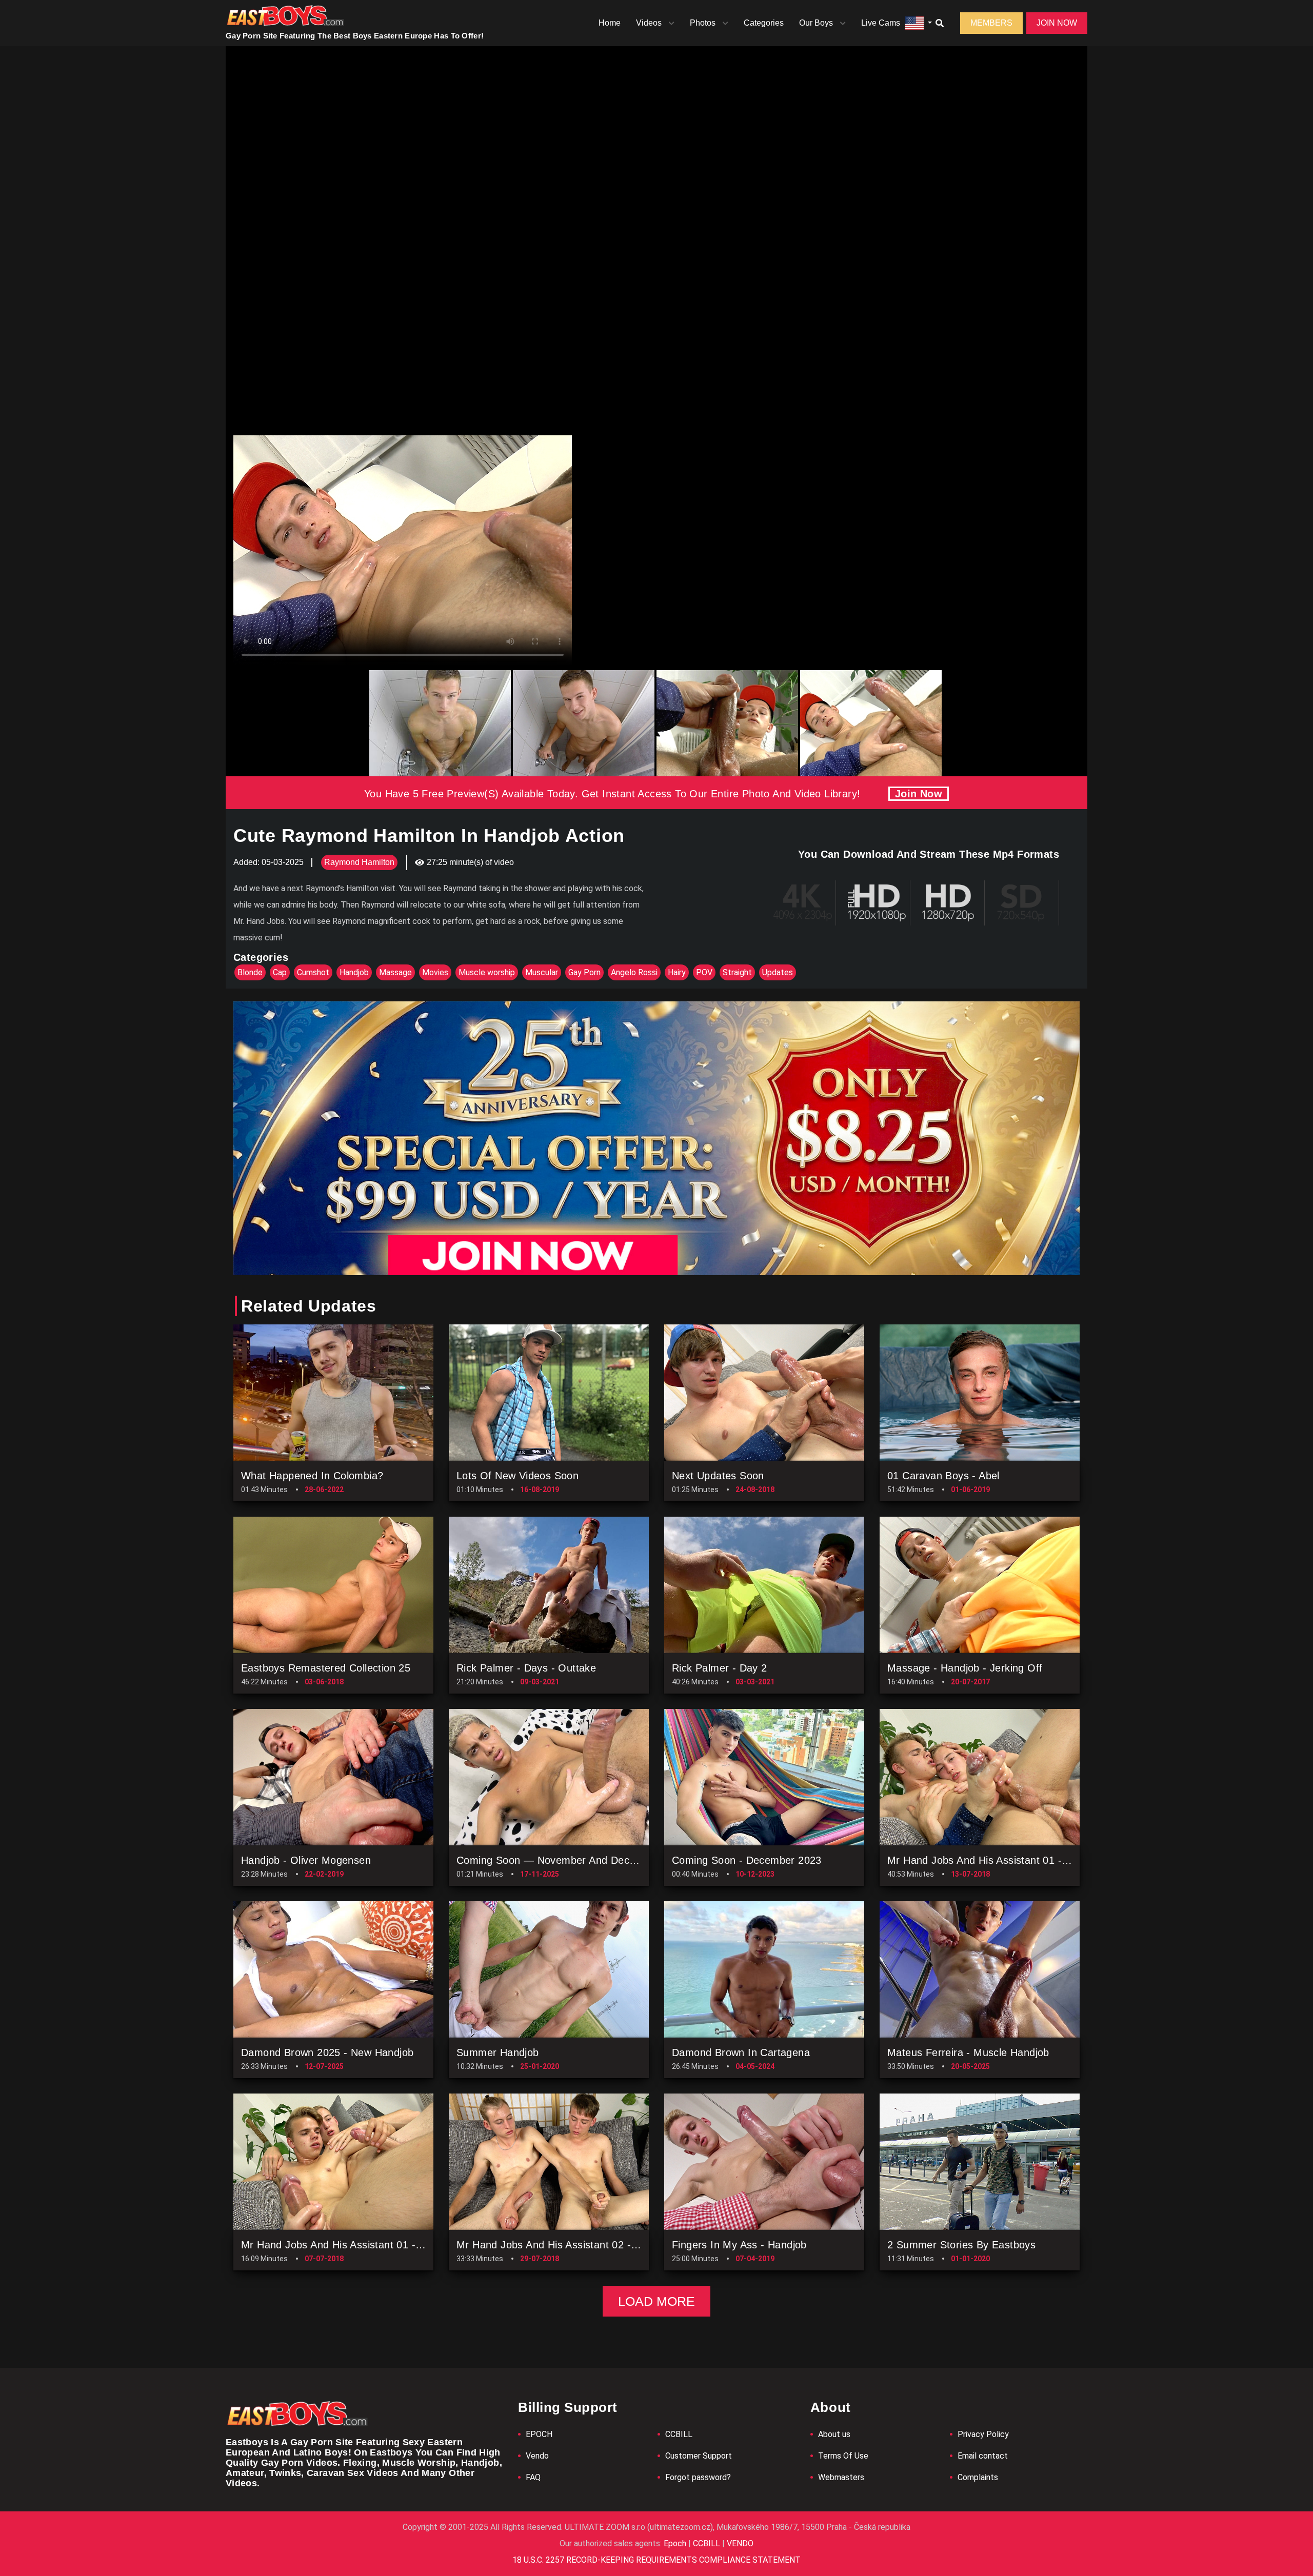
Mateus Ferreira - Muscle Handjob (968, 2052)
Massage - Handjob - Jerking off (965, 1668)
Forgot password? (698, 2477)
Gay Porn (584, 972)
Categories (764, 23)
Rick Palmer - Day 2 (720, 1668)
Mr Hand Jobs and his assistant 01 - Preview (349, 2245)
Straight (737, 972)
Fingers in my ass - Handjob (739, 2245)
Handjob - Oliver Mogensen (306, 1860)
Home (610, 23)
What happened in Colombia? (312, 1476)
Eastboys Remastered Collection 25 (326, 1668)
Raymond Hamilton (359, 862)
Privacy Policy (983, 2434)
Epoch (676, 2543)
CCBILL (679, 2434)
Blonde (250, 972)
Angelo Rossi (634, 972)
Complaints (978, 2477)
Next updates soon (718, 1476)
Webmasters (841, 2477)
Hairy (677, 972)
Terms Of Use (843, 2456)
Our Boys (816, 23)
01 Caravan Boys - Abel (943, 1476)
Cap (280, 972)
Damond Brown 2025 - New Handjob (327, 2052)
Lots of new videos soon (518, 1476)
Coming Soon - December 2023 (747, 1860)
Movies (435, 972)
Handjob (354, 972)
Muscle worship (487, 972)
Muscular (542, 972)
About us (834, 2434)
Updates (778, 972)
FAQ (533, 2477)
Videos (649, 23)
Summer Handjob (498, 2052)
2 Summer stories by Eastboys (961, 2245)
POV (704, 972)
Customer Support (699, 2456)
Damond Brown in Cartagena (741, 2052)
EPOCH (539, 2434)
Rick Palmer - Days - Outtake (526, 1668)
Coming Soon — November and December (558, 1860)
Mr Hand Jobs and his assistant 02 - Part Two (566, 2245)
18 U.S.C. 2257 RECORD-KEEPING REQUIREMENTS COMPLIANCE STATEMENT (656, 2560)
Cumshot (313, 972)
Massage (395, 972)
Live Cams (881, 23)
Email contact (983, 2456)
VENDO (739, 2543)
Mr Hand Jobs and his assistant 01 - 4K (982, 1860)
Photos (703, 23)
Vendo (537, 2456)
